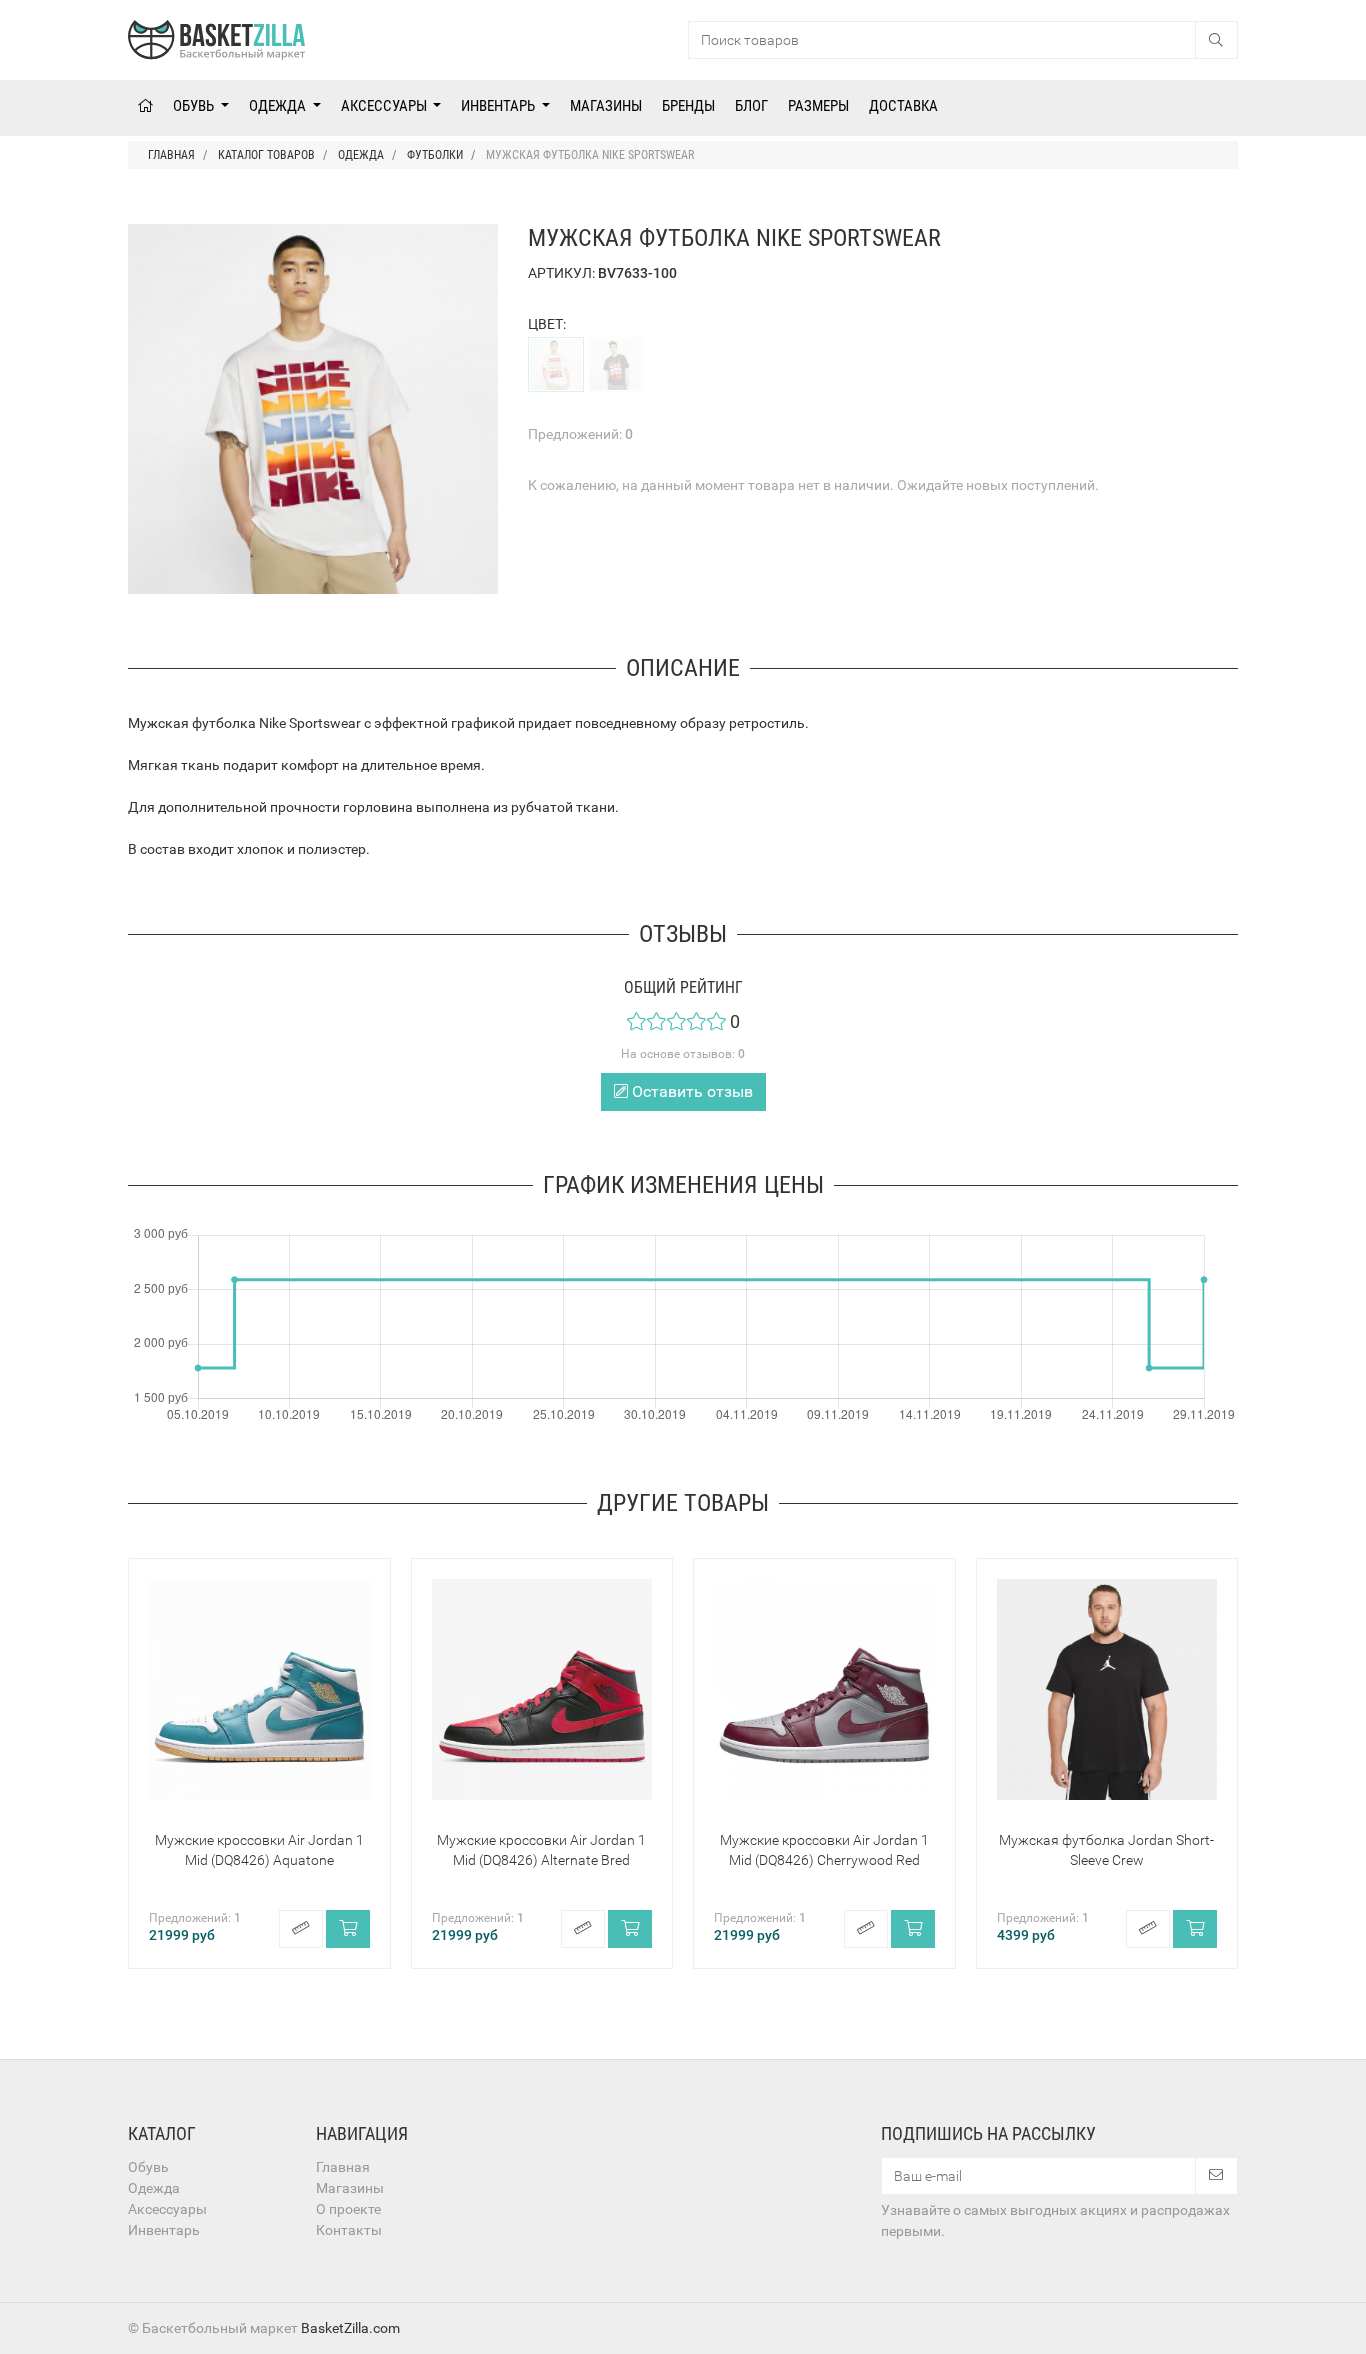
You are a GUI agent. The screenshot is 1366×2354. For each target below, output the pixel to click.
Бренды (688, 106)
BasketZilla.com (350, 2328)
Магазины (606, 106)
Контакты (349, 2230)
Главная (343, 2167)
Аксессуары (385, 106)
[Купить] (348, 1929)
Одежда (279, 106)
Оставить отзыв (690, 1091)
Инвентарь (499, 106)
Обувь (195, 106)
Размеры (818, 106)
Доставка (903, 106)
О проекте (348, 2209)
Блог (751, 106)
